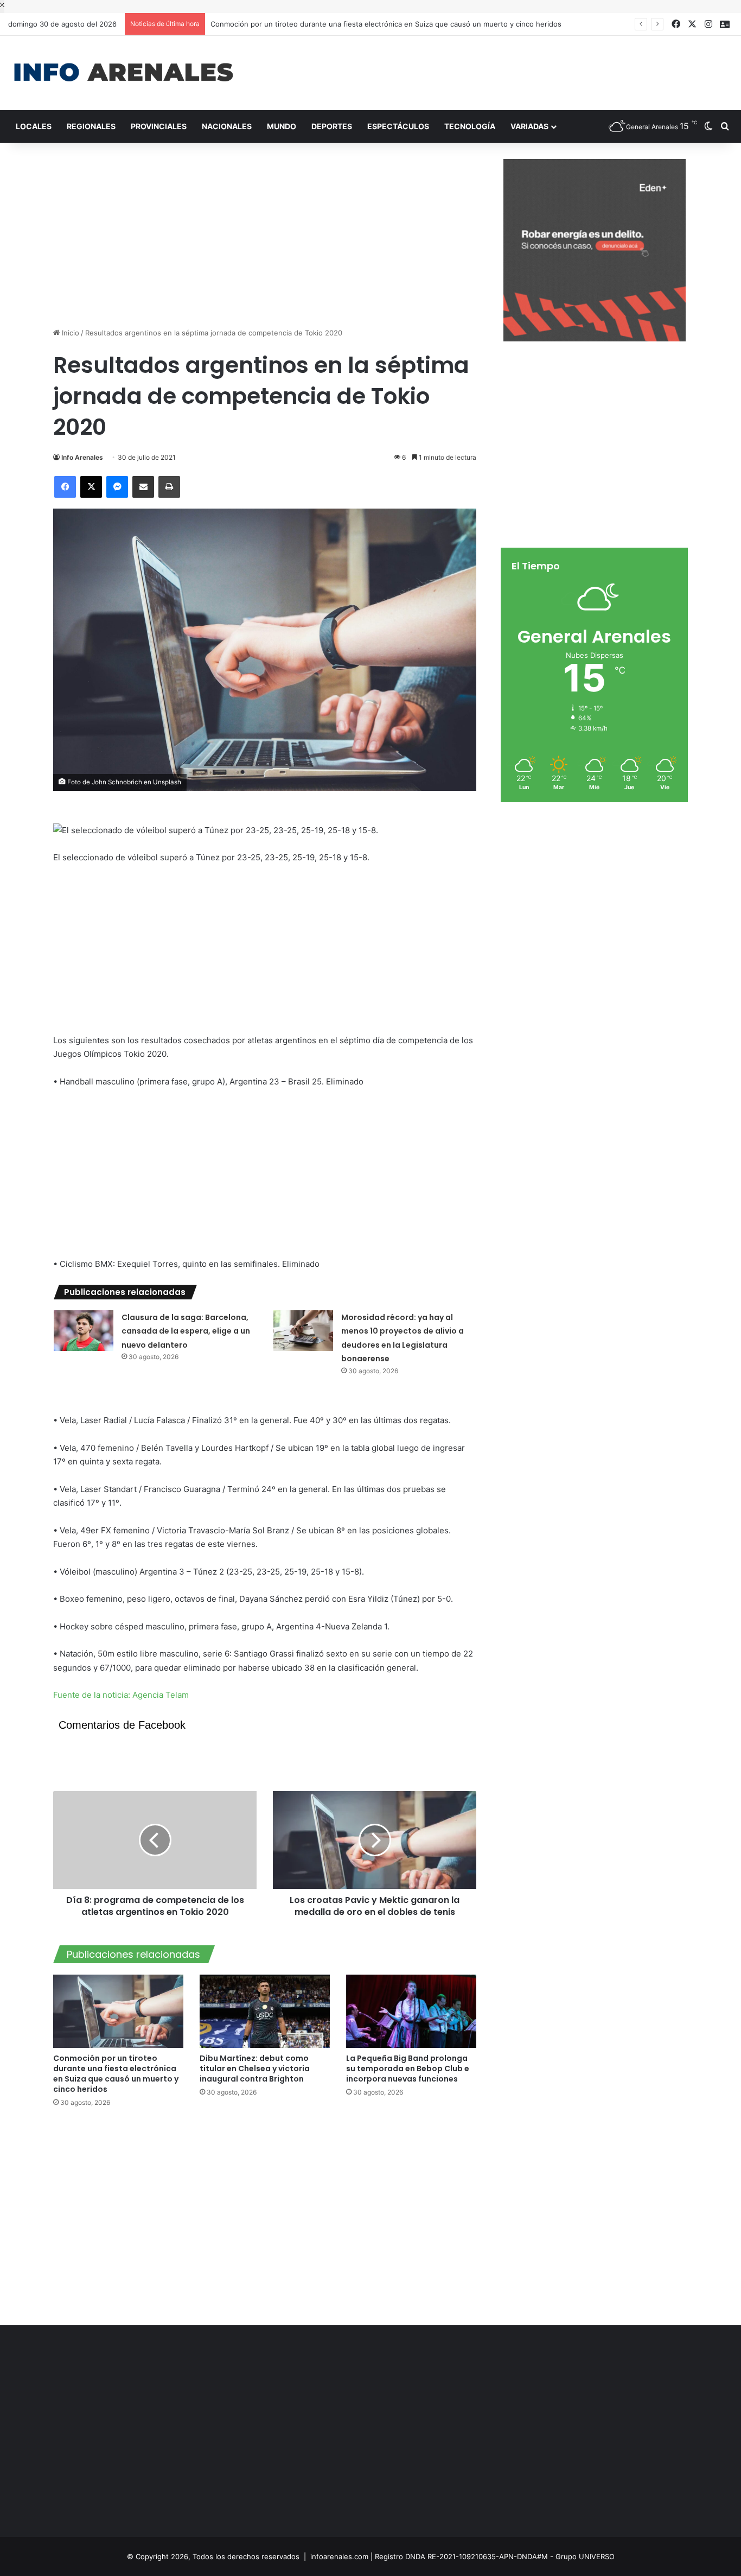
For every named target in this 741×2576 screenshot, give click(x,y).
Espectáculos (398, 126)
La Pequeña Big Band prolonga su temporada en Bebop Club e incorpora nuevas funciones (408, 2069)
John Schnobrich (117, 782)
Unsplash (167, 782)
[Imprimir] (169, 487)
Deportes (332, 126)
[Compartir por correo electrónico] (143, 487)
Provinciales (159, 126)
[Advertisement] (494, 71)
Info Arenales (82, 457)
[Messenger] (117, 487)
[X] (91, 487)
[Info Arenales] (123, 73)
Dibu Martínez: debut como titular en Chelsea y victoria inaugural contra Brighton (255, 2069)
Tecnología (470, 126)
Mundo (282, 126)
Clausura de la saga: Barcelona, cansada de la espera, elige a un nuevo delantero (186, 1331)
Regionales (91, 126)
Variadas (529, 126)
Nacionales (227, 126)
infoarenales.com (339, 2556)
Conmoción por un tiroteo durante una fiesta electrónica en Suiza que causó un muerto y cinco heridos (376, 24)
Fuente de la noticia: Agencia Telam (121, 1695)
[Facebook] (65, 487)
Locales (34, 126)
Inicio (69, 333)
